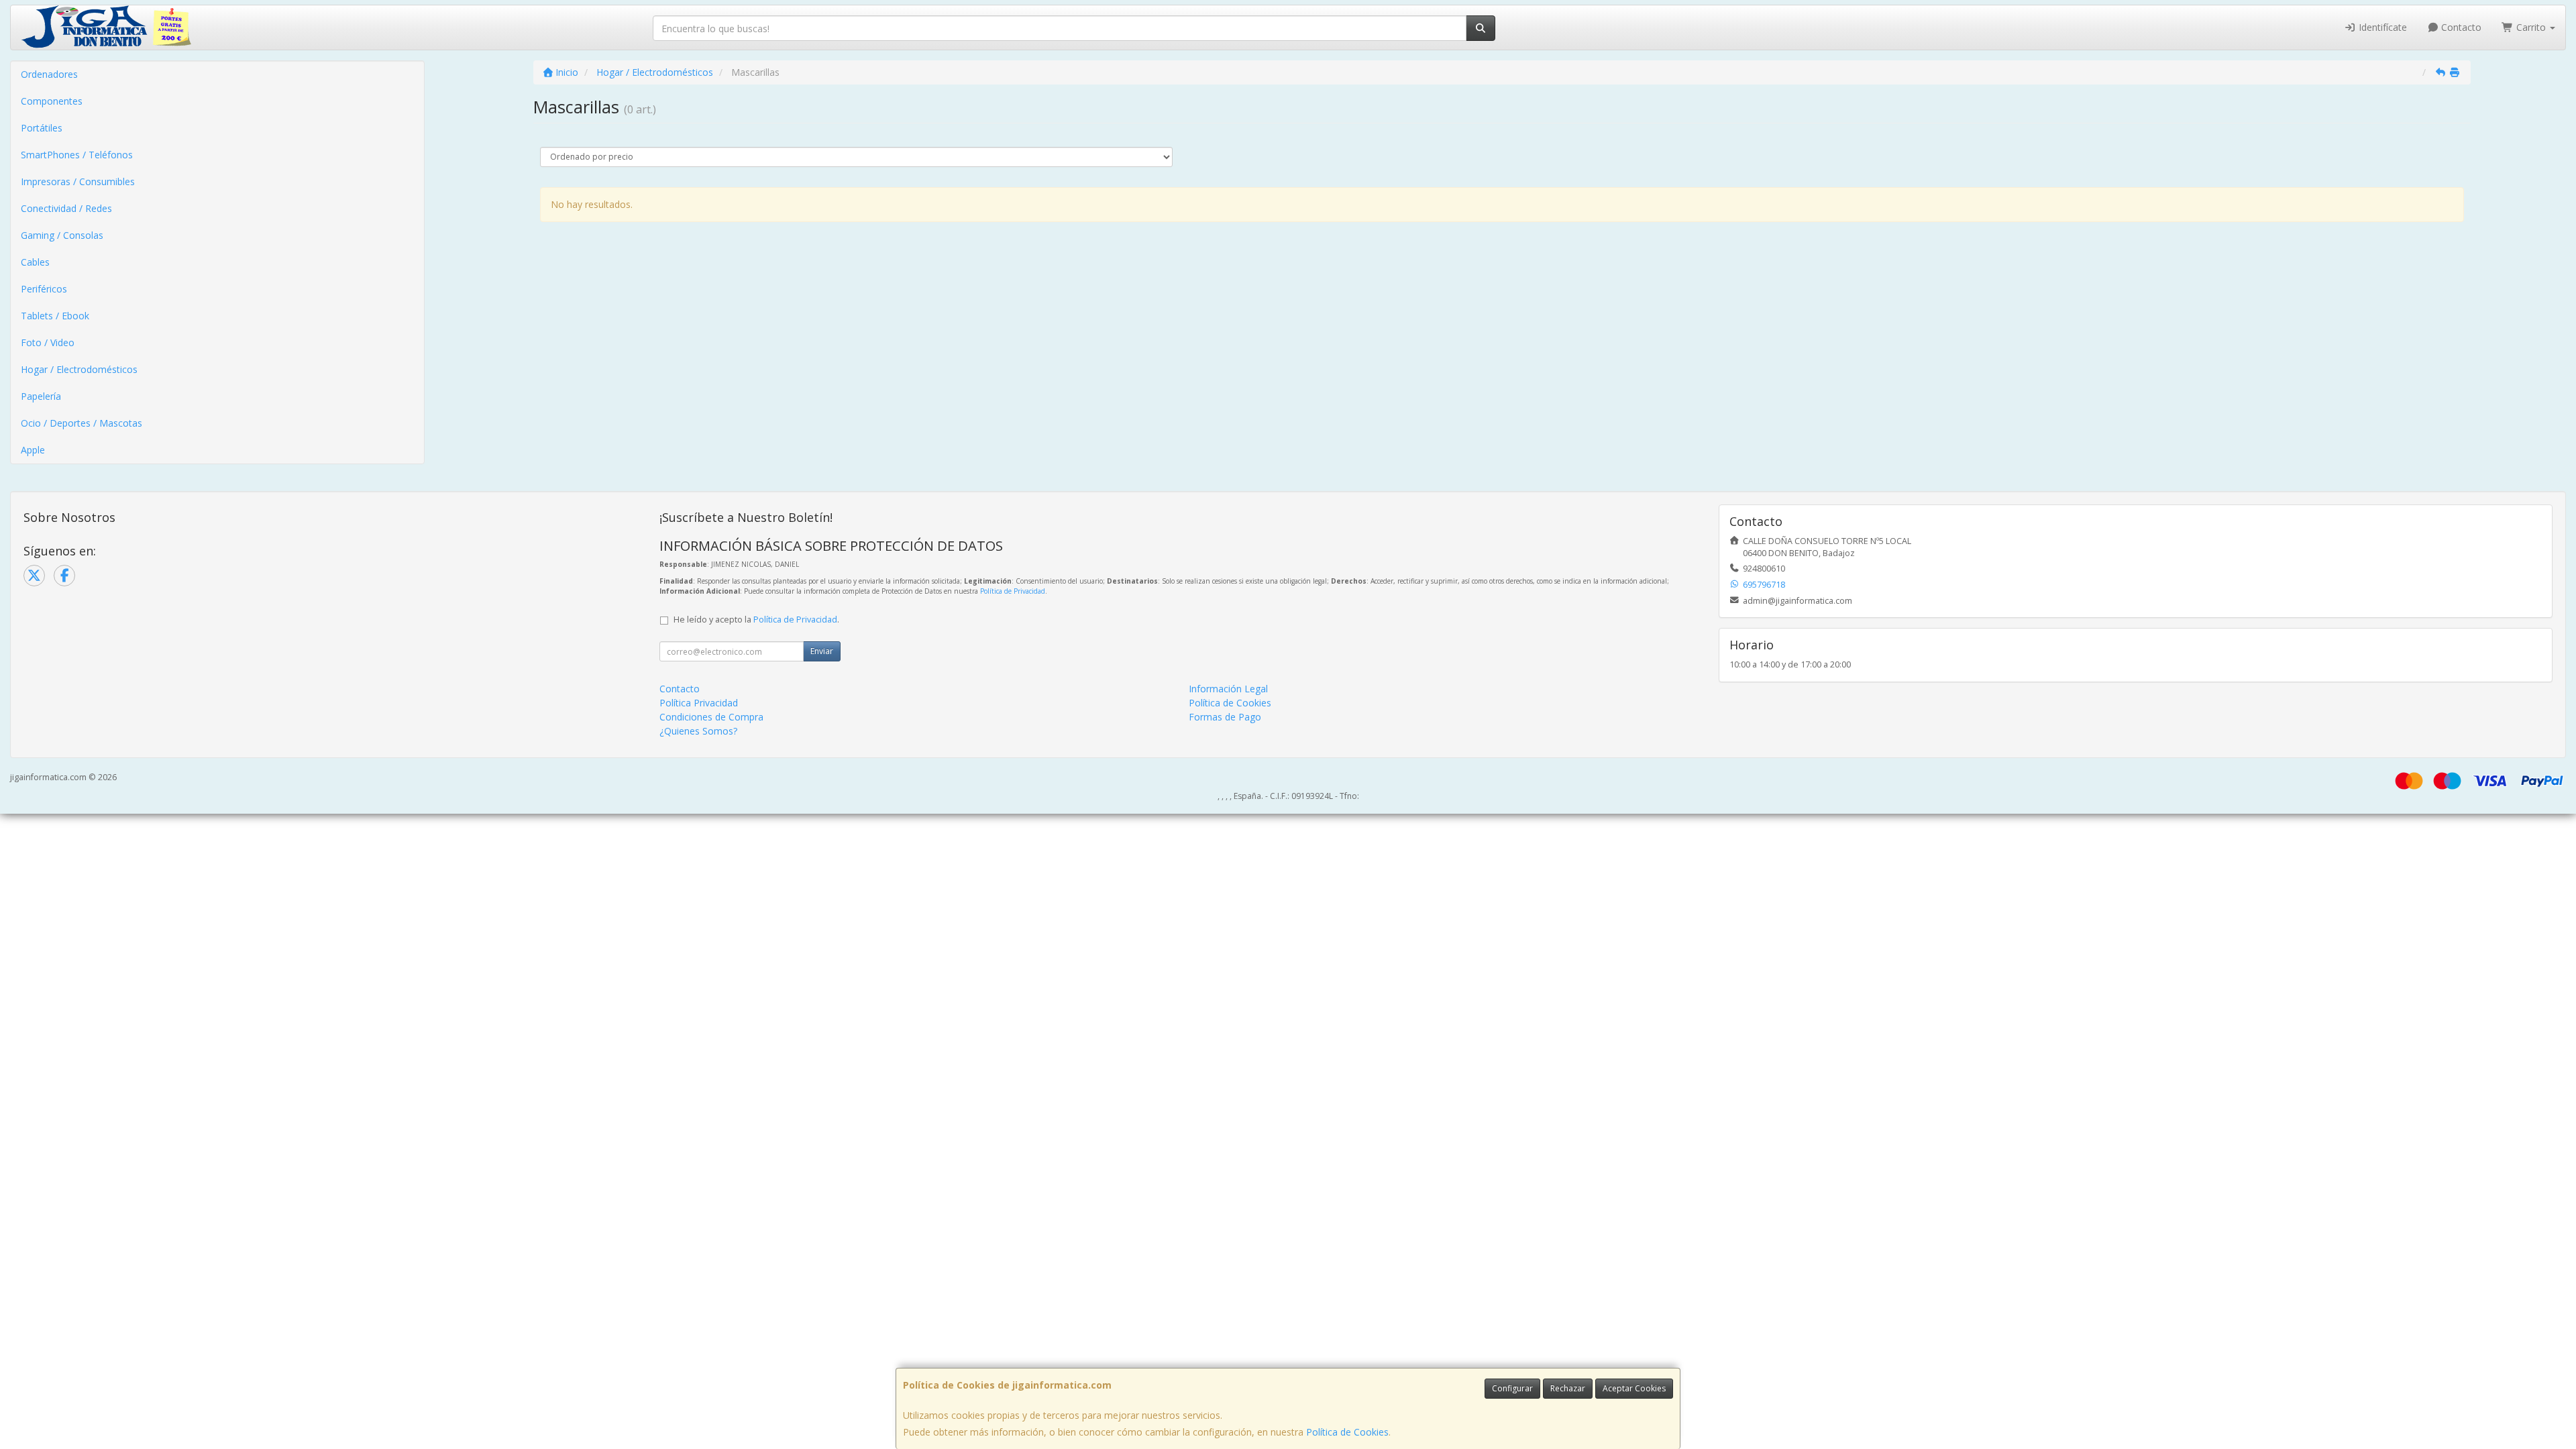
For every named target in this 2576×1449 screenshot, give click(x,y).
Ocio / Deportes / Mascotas (82, 423)
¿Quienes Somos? (698, 731)
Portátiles (42, 128)
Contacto (2460, 27)
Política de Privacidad (1013, 591)
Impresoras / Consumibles (78, 181)
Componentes (52, 101)
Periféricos (44, 289)
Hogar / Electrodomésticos (79, 369)
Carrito (2531, 27)
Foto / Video (48, 342)
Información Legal (1228, 689)
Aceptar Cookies (1634, 1388)
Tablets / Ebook (55, 316)
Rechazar (1568, 1388)
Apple (33, 450)
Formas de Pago (1225, 717)
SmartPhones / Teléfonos (77, 155)
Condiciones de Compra (711, 717)
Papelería (41, 396)
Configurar (1512, 1388)
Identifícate (2381, 27)
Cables (35, 262)
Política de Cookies (1347, 1432)
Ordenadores (49, 74)
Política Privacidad (699, 703)
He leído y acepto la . (756, 620)
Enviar (822, 651)
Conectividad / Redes (66, 208)
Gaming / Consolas (62, 235)
